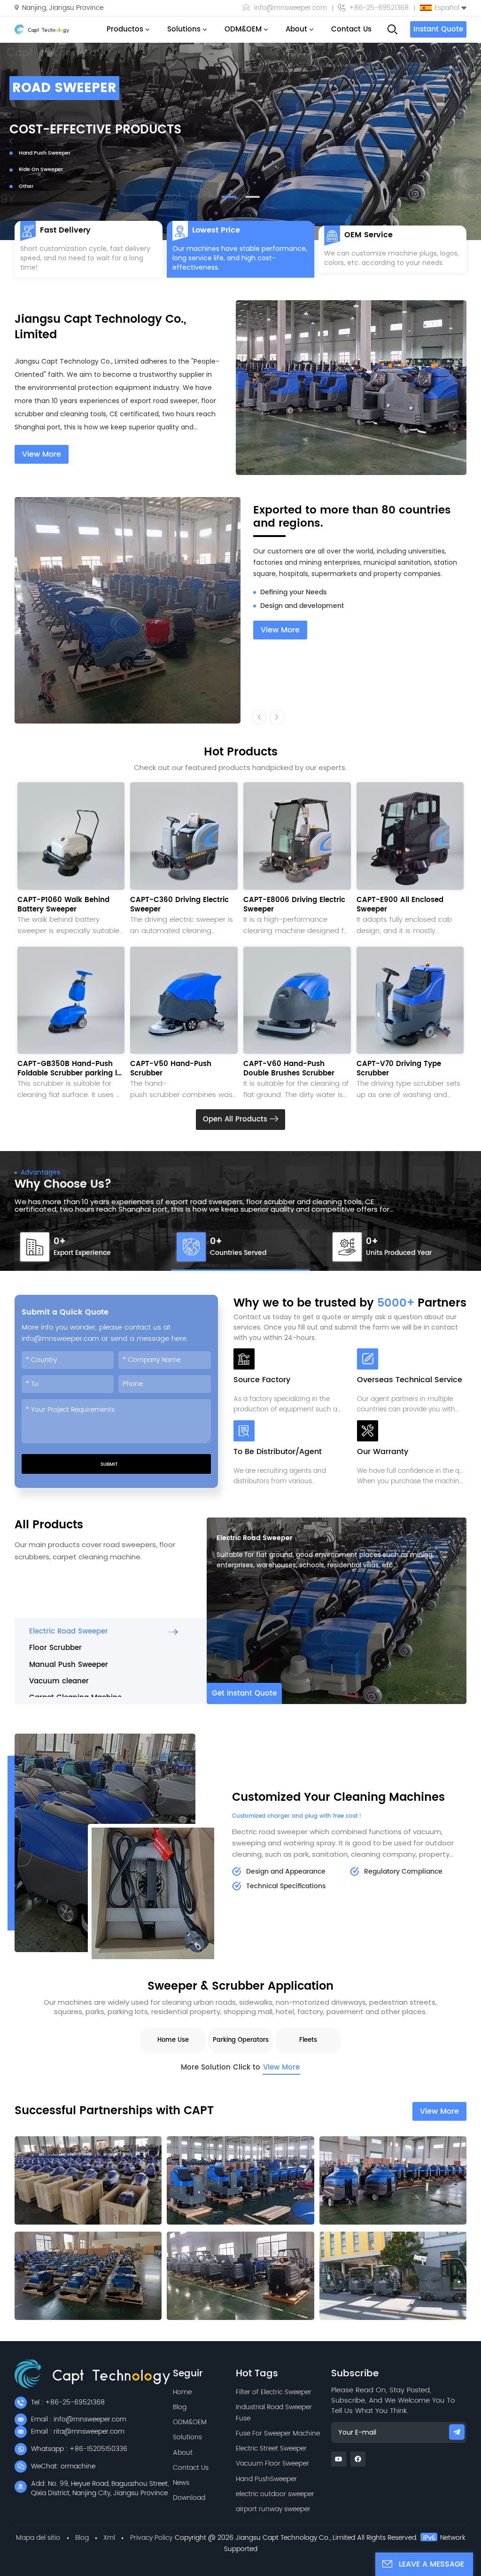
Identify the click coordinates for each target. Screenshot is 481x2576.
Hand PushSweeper (266, 2479)
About (296, 29)
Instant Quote (438, 29)
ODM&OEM (243, 29)
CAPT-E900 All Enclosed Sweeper (400, 905)
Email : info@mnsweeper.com (79, 2419)
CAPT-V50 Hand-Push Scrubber (171, 1069)
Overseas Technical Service (410, 1381)
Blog (180, 2407)
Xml (109, 2538)
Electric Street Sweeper (271, 2448)
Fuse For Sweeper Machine (278, 2433)
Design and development (302, 592)
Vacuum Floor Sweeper (272, 2463)
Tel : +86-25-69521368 (68, 2402)
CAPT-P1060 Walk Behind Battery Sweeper (63, 905)
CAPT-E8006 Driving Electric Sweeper (294, 905)
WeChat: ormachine (63, 2466)
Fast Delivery (65, 230)
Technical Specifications (286, 1886)
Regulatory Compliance (403, 1872)
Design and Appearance (286, 1872)
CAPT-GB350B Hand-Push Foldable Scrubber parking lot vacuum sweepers (71, 1069)
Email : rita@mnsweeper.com (78, 2432)
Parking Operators (241, 2040)
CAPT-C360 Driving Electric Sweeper (179, 905)
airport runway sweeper (273, 2509)
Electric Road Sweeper (255, 1538)
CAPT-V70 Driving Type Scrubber (399, 1069)
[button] (229, 197)
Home (182, 2392)
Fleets (308, 2040)
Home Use (173, 2040)
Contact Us (351, 29)
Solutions (184, 29)
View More (42, 454)
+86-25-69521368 (379, 8)
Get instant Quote (244, 1693)
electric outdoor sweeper (275, 2494)
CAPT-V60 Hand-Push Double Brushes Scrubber (289, 1069)
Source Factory (262, 1381)
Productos (125, 29)
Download (189, 2498)
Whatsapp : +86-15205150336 (79, 2449)
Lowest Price (216, 230)
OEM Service (369, 235)
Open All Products (236, 1119)
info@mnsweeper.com (291, 8)
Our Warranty (383, 1452)
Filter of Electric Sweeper (274, 2392)
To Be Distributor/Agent (278, 1452)
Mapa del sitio (38, 2538)
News (181, 2483)
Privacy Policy (151, 2538)
